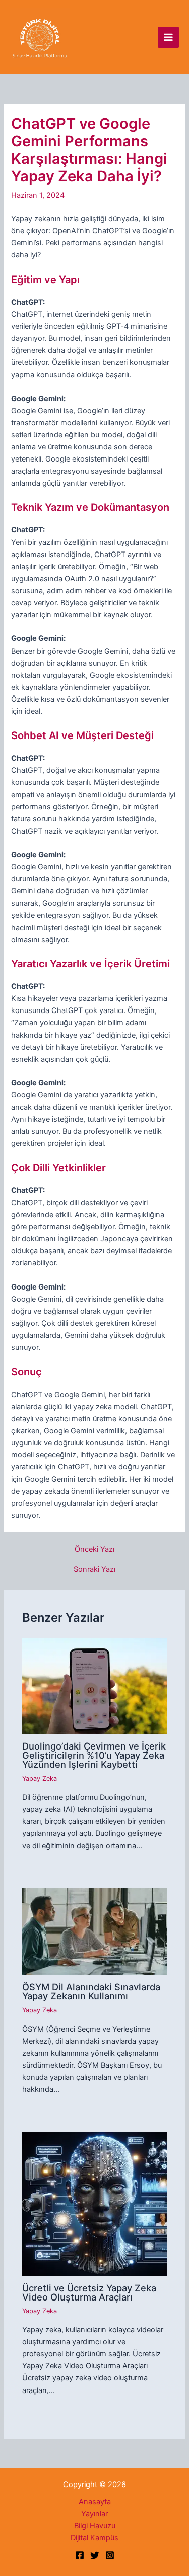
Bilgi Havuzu (95, 2526)
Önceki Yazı (94, 1550)
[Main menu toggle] (168, 37)
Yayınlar (94, 2514)
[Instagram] (110, 2555)
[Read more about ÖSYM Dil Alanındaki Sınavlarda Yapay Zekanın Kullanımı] (94, 1931)
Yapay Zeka (40, 1778)
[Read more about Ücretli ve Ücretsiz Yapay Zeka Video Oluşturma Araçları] (94, 2203)
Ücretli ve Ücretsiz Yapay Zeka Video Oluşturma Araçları (89, 2292)
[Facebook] (80, 2555)
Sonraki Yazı (94, 1569)
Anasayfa (95, 2502)
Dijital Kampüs (94, 2538)
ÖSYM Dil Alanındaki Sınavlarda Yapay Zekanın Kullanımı (91, 1991)
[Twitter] (95, 2555)
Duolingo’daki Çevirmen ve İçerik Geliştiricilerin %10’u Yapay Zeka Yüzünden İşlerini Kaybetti (94, 1755)
